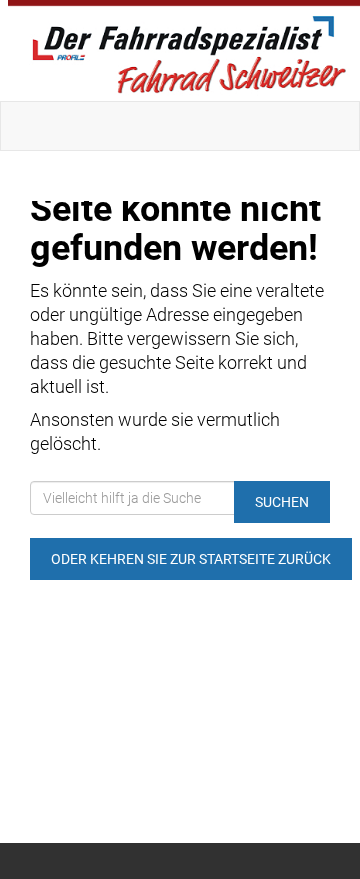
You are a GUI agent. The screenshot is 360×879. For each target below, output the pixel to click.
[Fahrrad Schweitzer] (184, 50)
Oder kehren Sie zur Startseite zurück (191, 559)
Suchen (282, 502)
